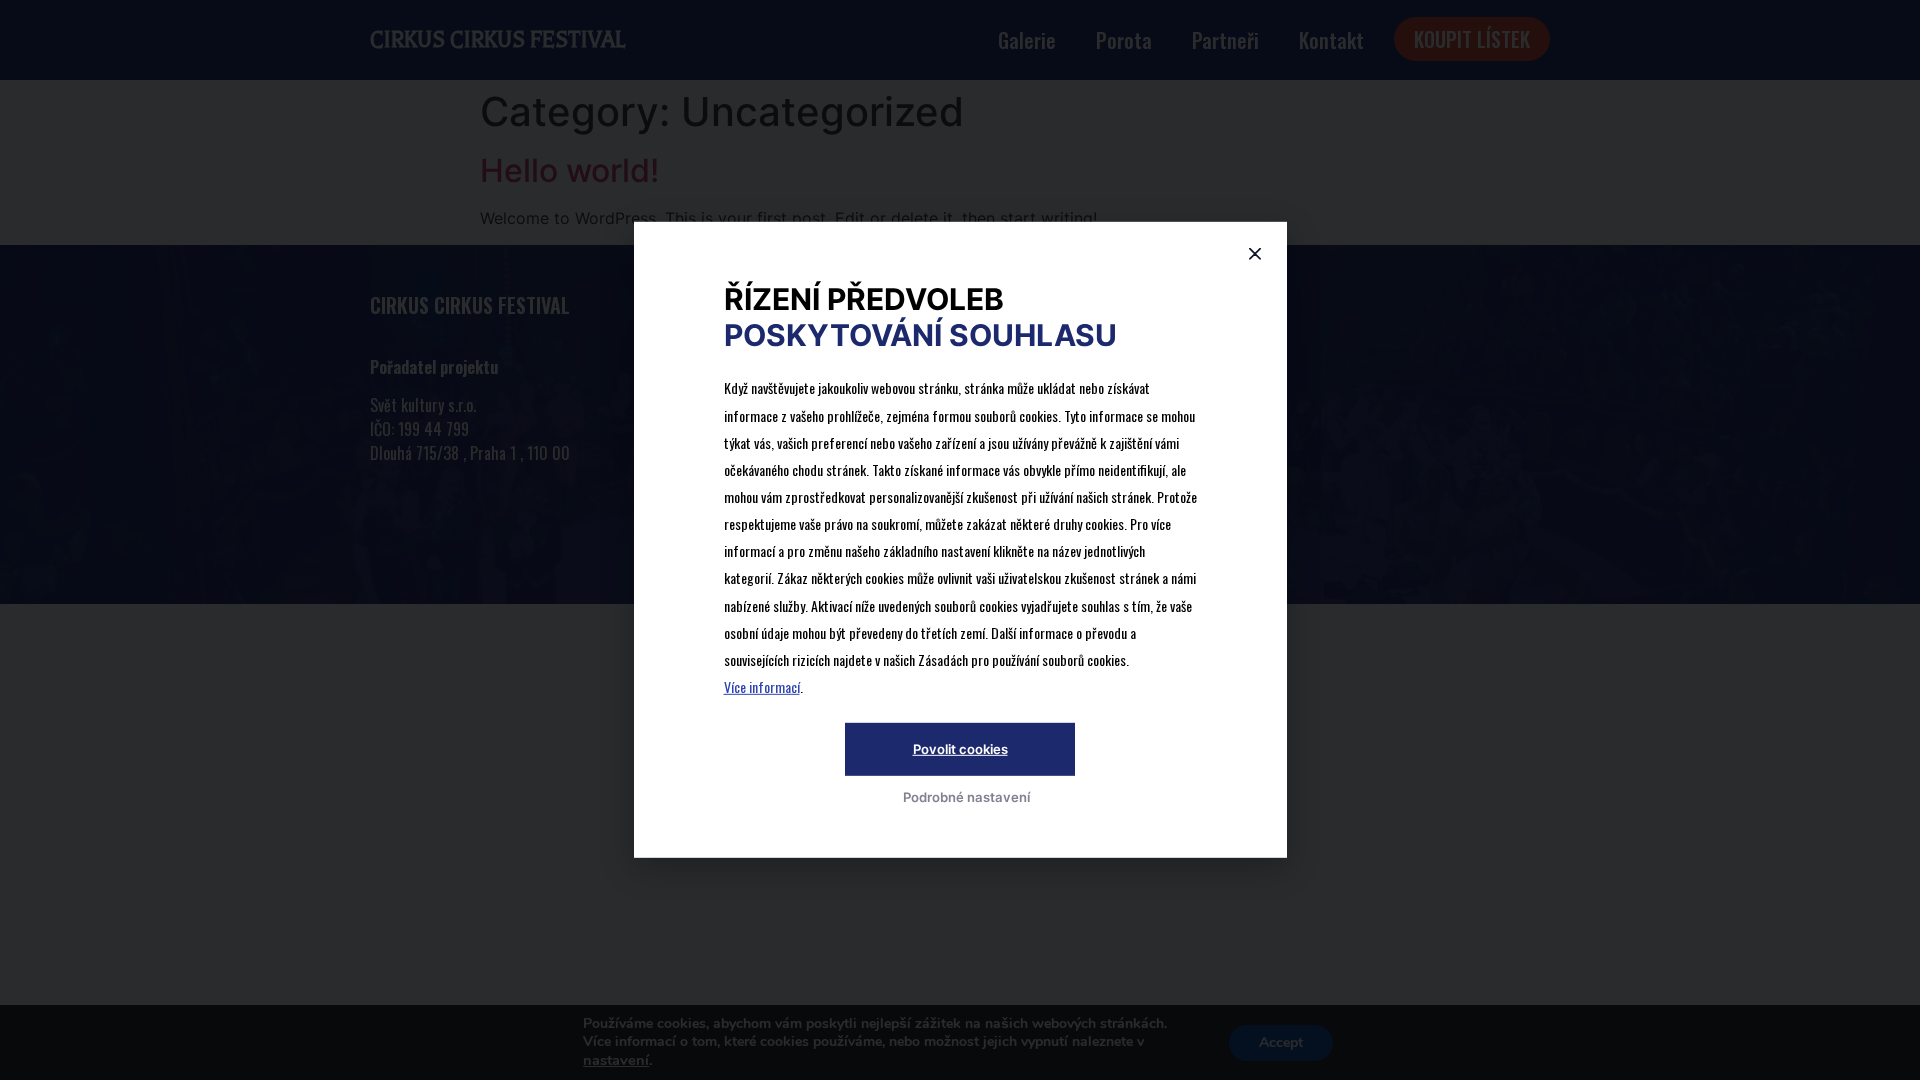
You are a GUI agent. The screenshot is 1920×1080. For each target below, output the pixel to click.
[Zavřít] (1255, 254)
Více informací (762, 687)
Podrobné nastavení (966, 796)
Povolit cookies (960, 748)
